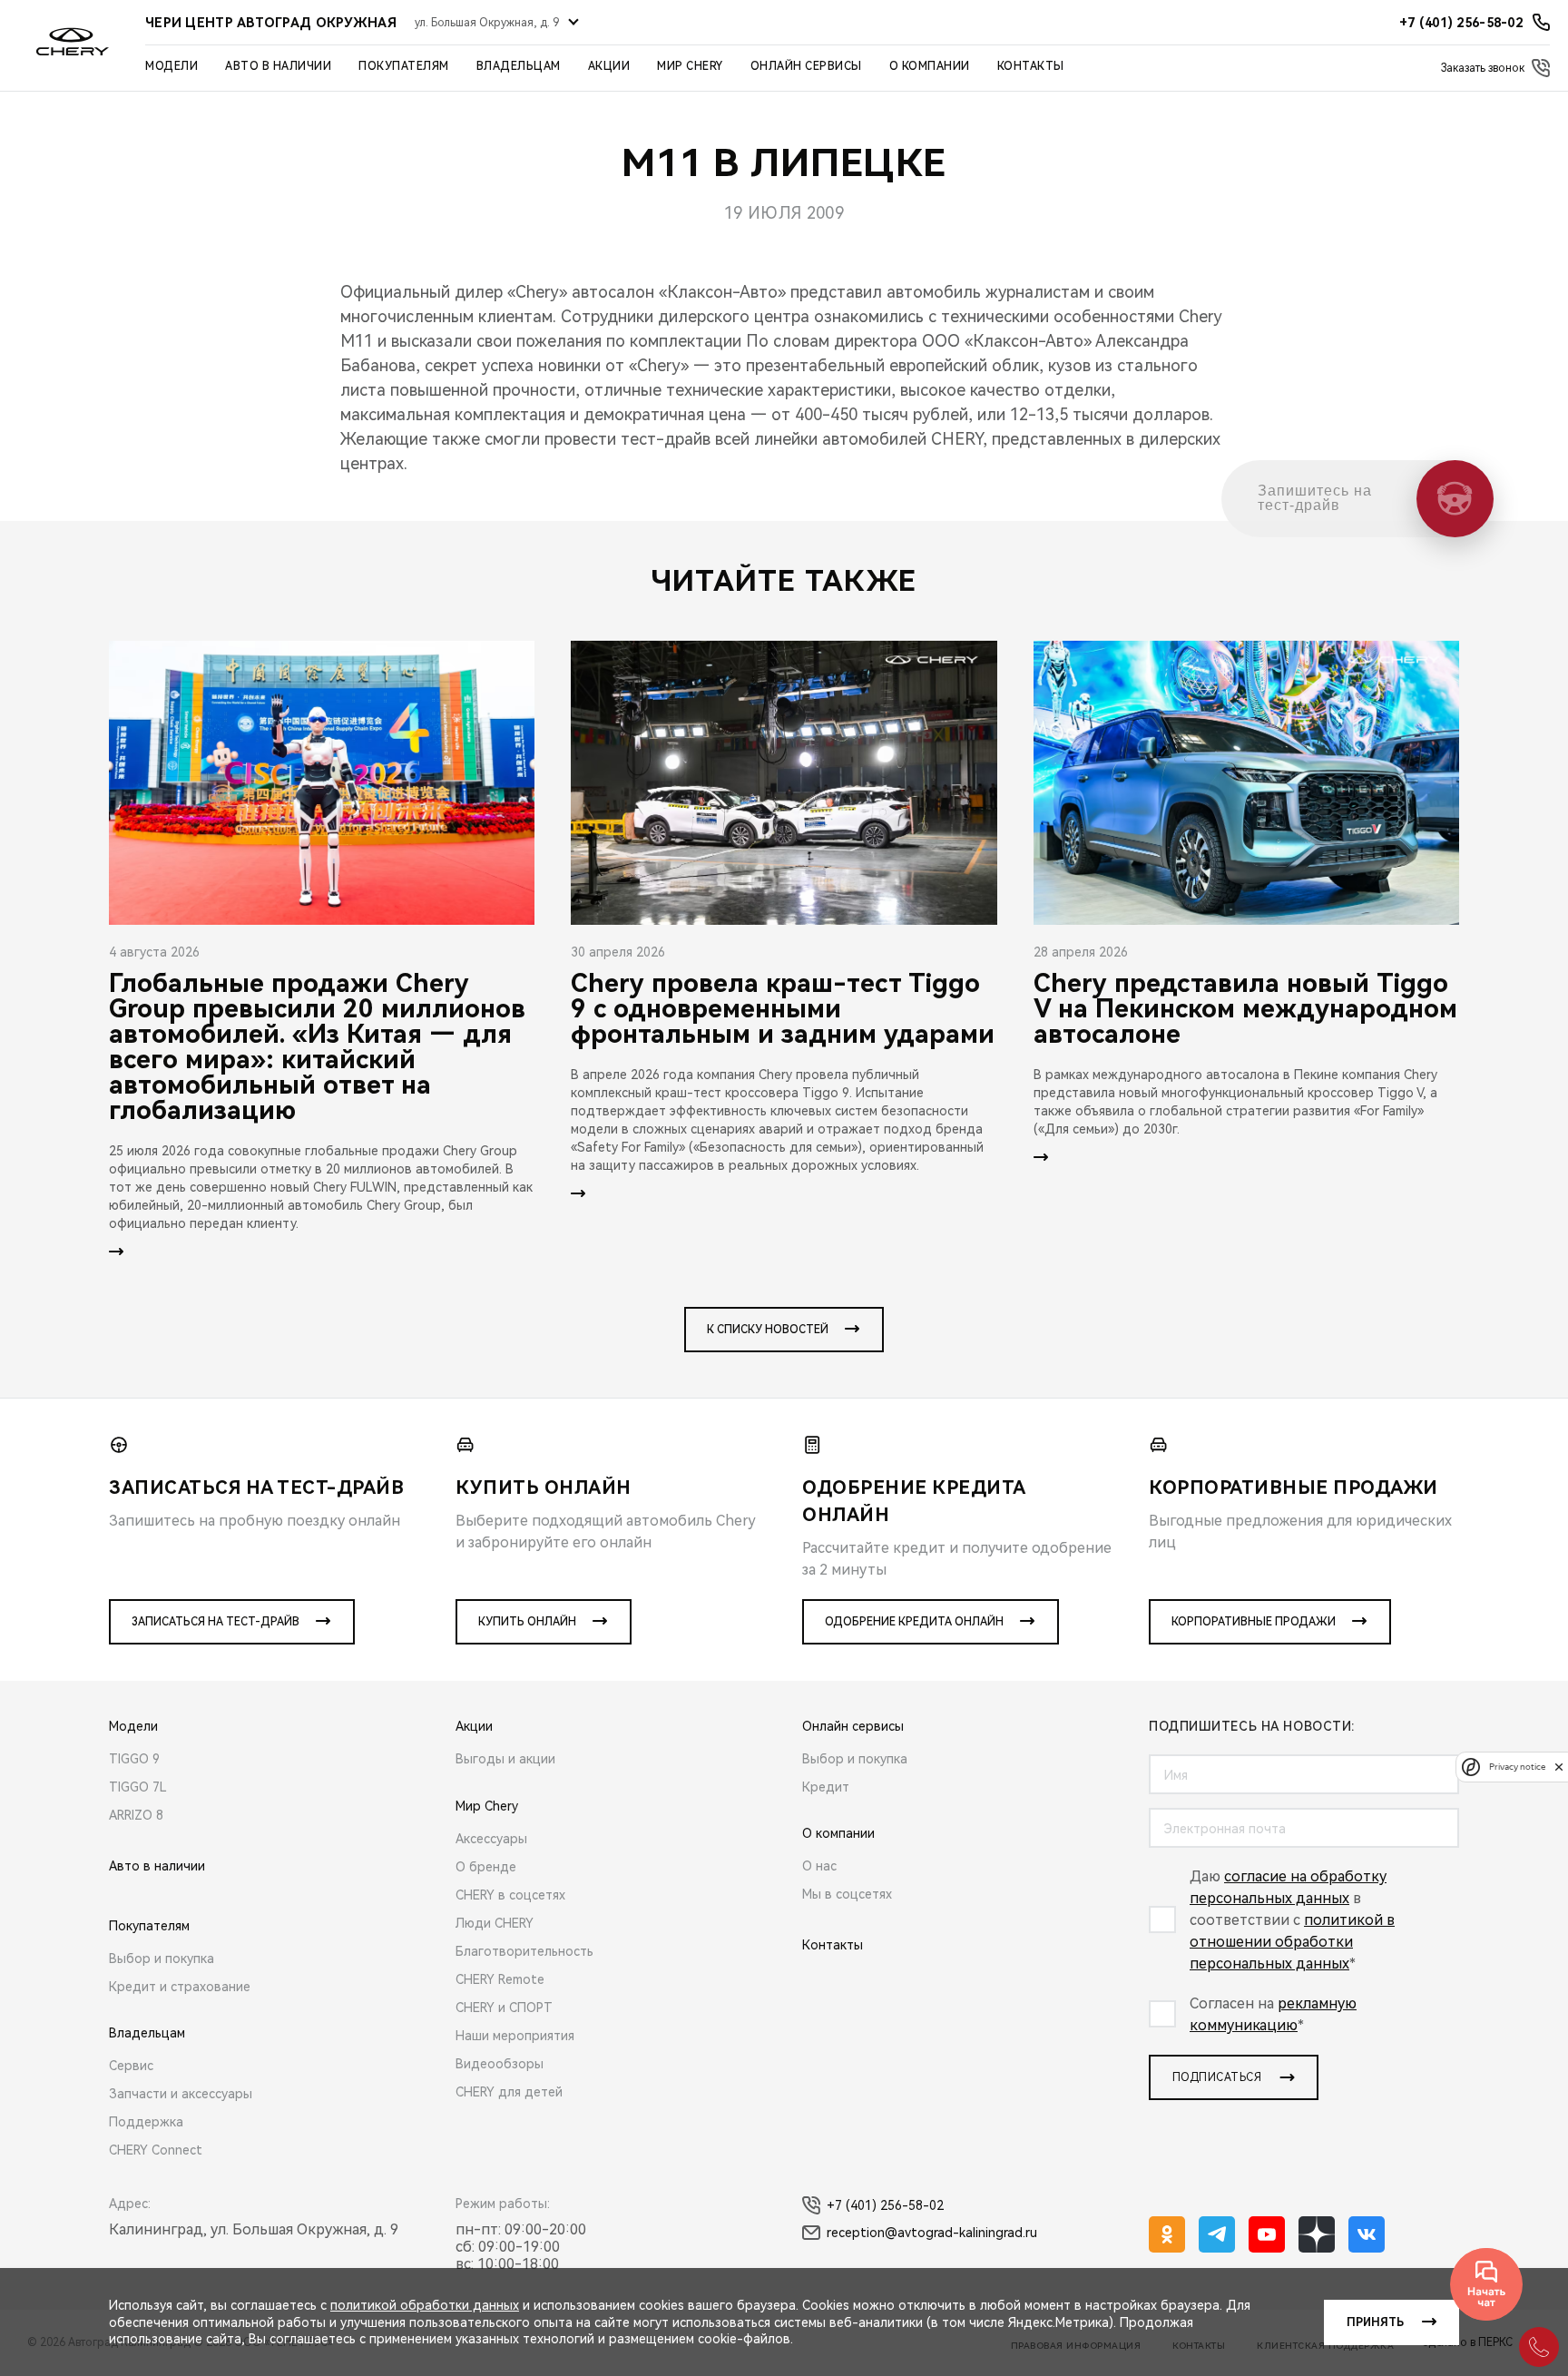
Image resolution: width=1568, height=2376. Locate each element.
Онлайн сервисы (806, 66)
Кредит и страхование (180, 1987)
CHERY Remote (500, 1979)
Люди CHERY (495, 1923)
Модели (171, 66)
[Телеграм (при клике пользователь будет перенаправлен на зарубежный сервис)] (1217, 2234)
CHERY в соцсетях (510, 1895)
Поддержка (146, 2122)
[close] (1559, 1767)
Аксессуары (491, 1839)
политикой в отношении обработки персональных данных (1292, 1942)
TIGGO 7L (138, 1787)
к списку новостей (768, 1330)
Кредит (826, 1787)
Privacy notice (1517, 1767)
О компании (930, 66)
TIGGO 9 (134, 1759)
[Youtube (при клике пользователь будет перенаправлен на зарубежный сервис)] (1267, 2234)
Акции (609, 66)
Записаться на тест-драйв (216, 1622)
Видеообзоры (500, 2064)
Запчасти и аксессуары (181, 2094)
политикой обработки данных (425, 2305)
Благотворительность (524, 1951)
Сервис (131, 2066)
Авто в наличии (278, 66)
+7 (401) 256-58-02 (885, 2205)
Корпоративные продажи (1254, 1622)
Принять (1375, 2322)
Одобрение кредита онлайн (914, 1622)
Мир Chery (690, 66)
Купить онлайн (527, 1622)
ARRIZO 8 (136, 1815)
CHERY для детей (509, 2092)
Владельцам (519, 66)
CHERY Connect (156, 2150)
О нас (819, 1866)
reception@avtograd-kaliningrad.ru (932, 2233)
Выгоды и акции (505, 1759)
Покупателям (404, 66)
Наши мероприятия (515, 2036)
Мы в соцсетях (847, 1894)
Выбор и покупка (162, 1959)
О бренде (486, 1867)
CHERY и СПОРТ (504, 2008)
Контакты (1031, 66)
